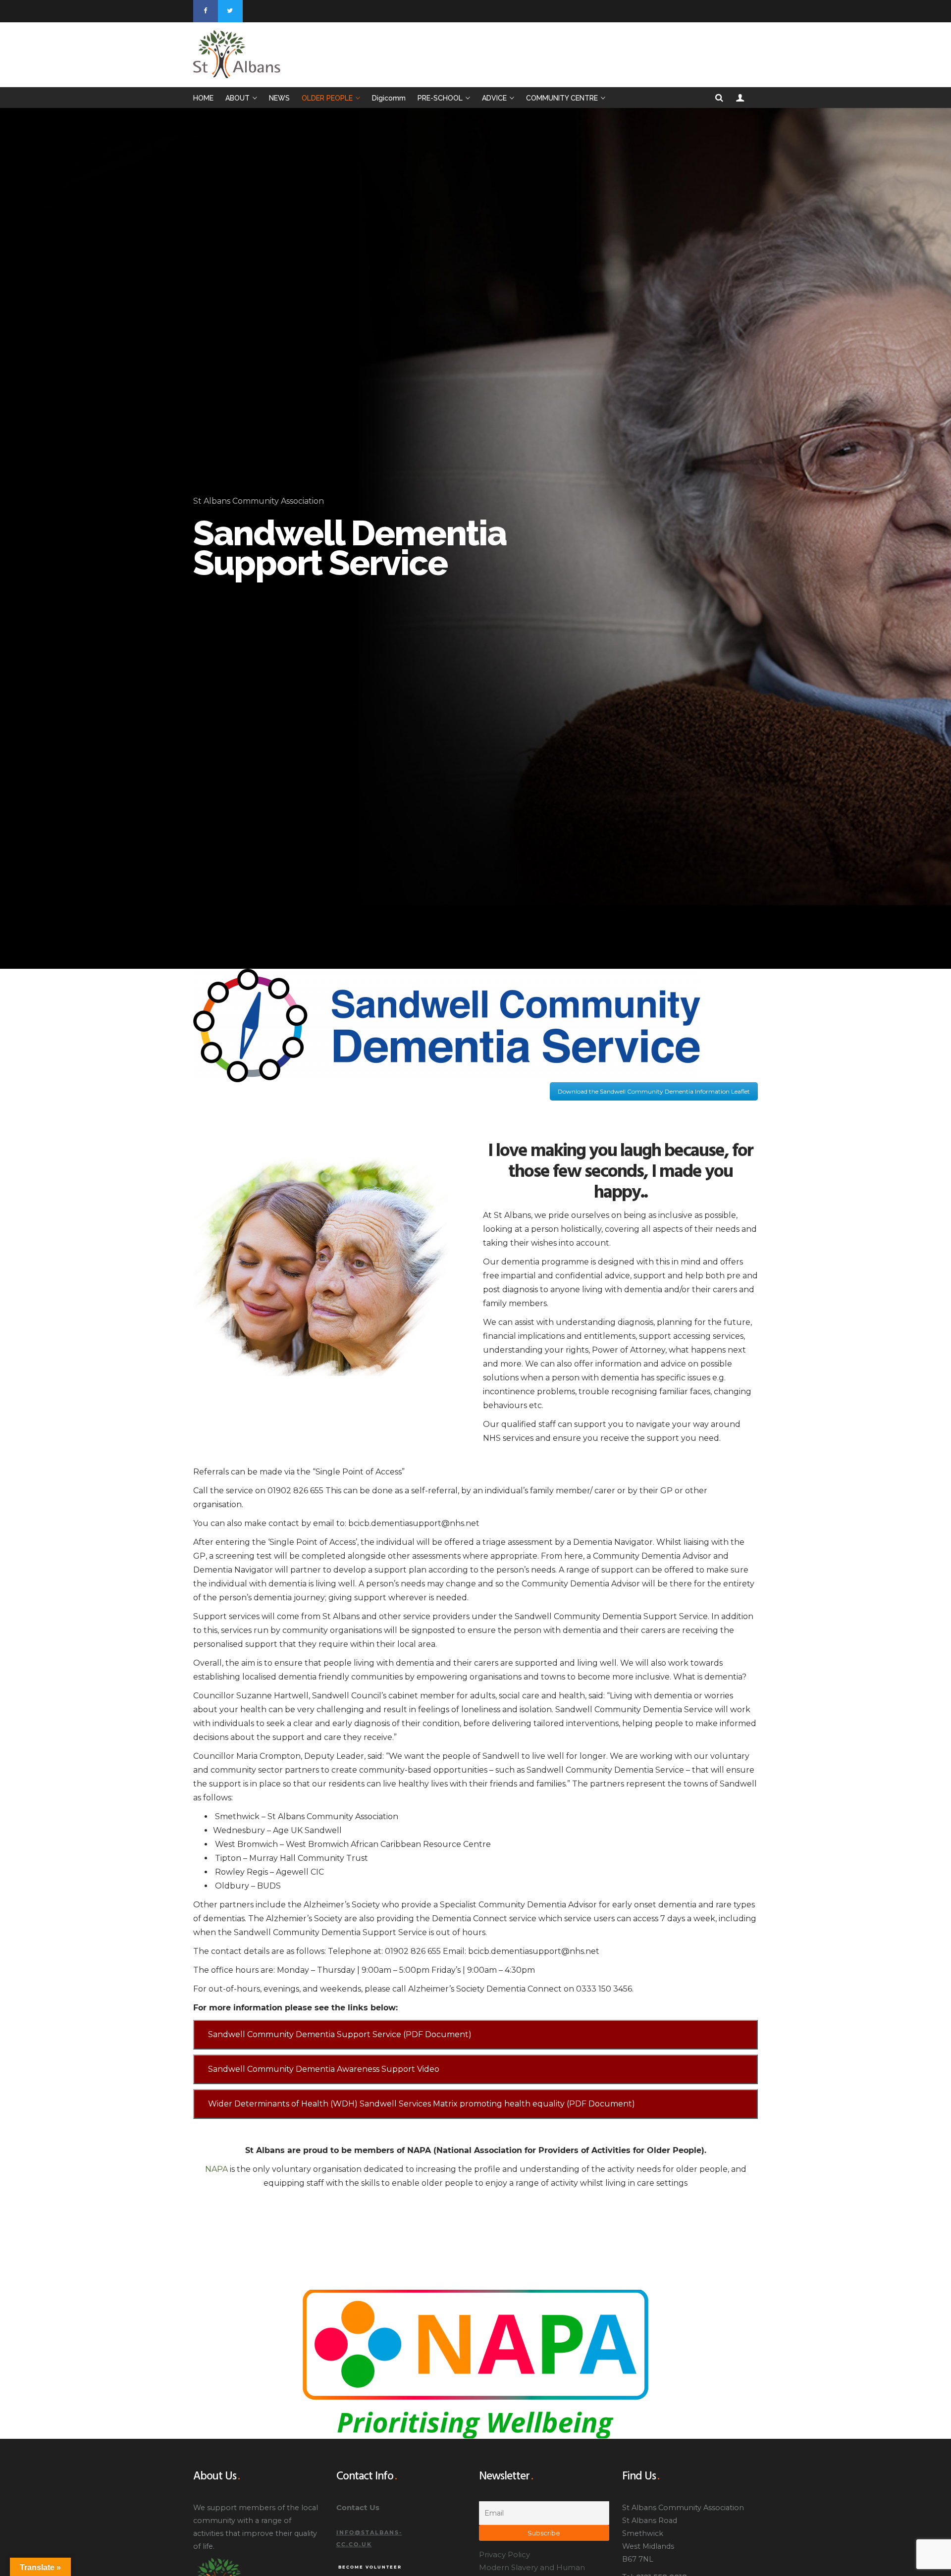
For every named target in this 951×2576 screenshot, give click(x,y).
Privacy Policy (504, 2554)
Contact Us (358, 2507)
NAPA (216, 2169)
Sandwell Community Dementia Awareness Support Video (324, 2069)
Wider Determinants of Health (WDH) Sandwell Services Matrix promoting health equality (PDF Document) (422, 2104)
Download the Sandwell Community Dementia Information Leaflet (654, 1091)
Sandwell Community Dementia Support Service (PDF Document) (340, 2034)
